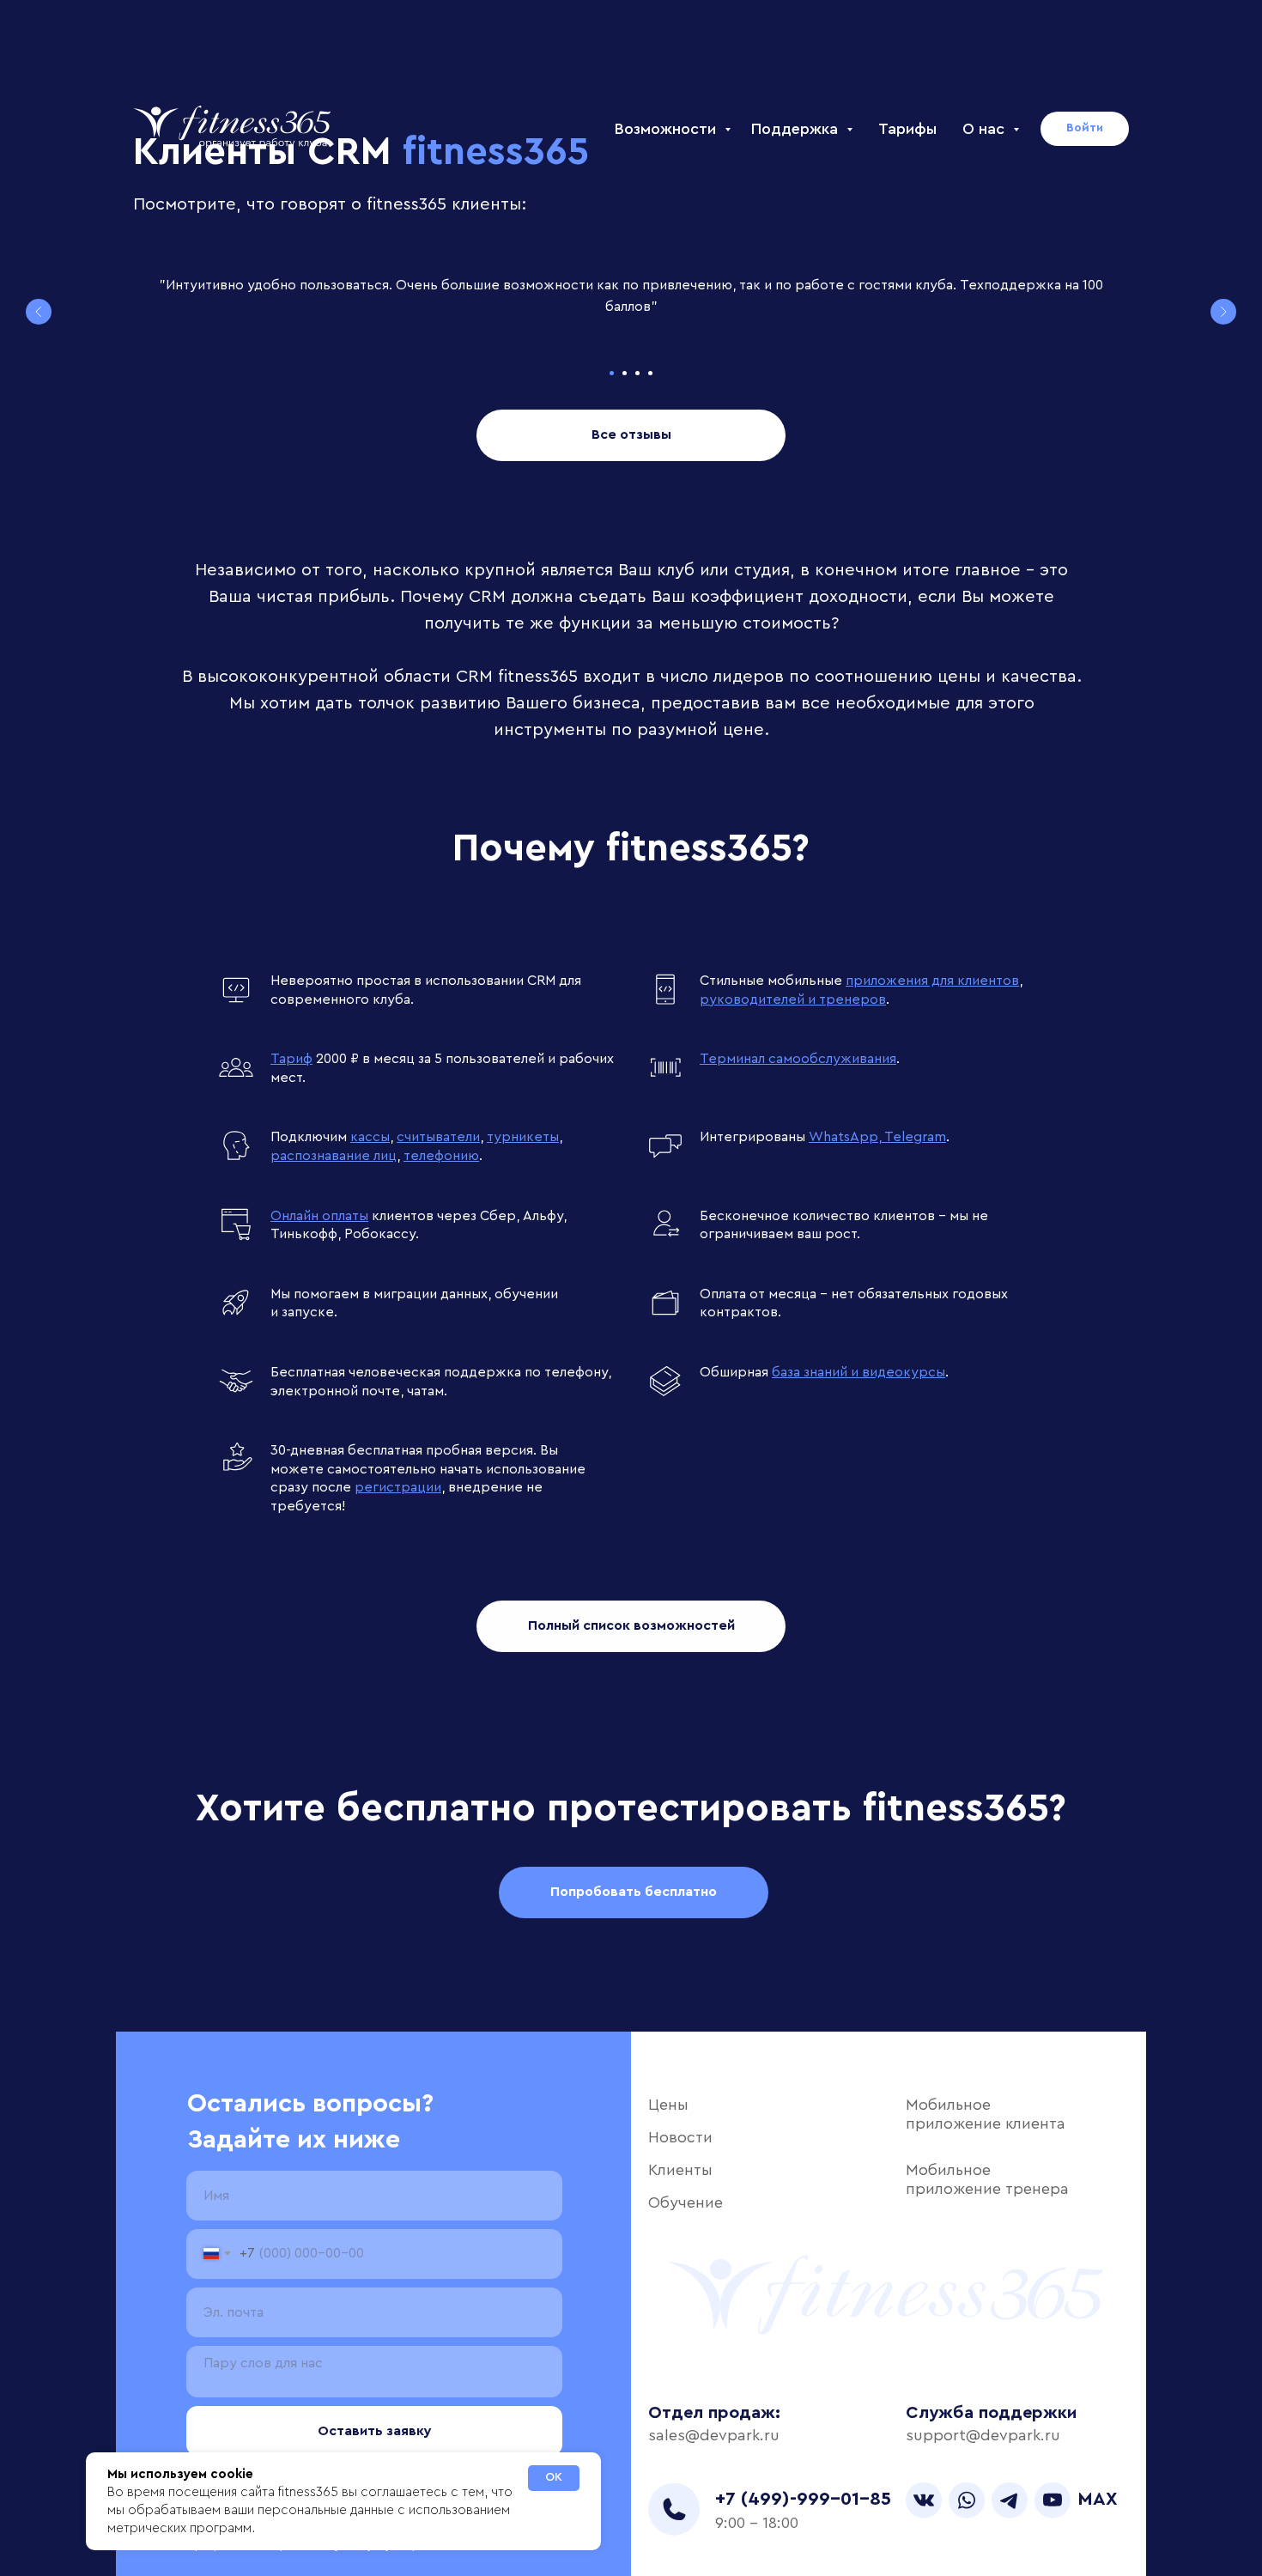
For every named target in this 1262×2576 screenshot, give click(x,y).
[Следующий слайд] (1223, 312)
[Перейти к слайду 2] (625, 373)
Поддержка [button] (797, 129)
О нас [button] (986, 129)
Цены (668, 2105)
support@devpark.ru (983, 2435)
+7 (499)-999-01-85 (803, 2499)
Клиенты (680, 2170)
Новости (680, 2137)
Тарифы (907, 129)
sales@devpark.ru (714, 2435)
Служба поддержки (991, 2413)
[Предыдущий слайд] (39, 312)
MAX (1098, 2499)
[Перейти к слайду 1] (612, 373)
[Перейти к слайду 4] (650, 373)
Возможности (667, 129)
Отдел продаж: (714, 2413)
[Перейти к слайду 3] (637, 373)
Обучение (686, 2202)
